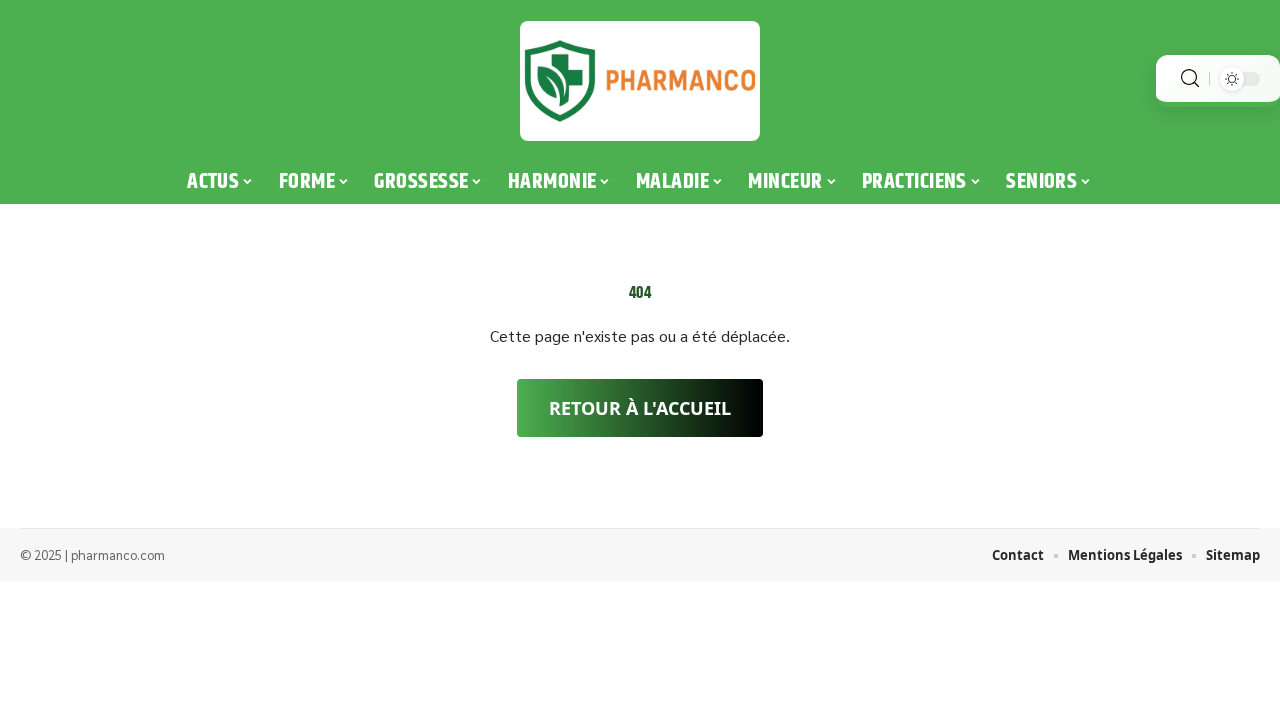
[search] (1190, 78)
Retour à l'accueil (640, 408)
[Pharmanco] (640, 81)
